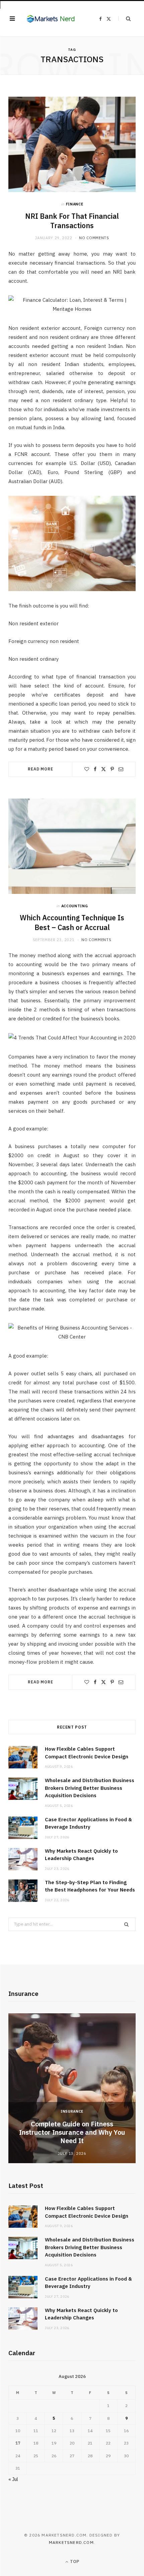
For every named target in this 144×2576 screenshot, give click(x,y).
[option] (72, 2088)
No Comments (94, 238)
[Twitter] (103, 769)
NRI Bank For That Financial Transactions (72, 221)
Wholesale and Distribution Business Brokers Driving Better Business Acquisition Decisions (90, 1788)
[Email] (121, 769)
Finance (75, 204)
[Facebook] (95, 769)
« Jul (13, 2479)
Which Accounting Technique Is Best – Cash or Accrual (72, 923)
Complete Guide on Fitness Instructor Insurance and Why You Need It (72, 2132)
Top (74, 2561)
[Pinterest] (112, 769)
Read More (41, 769)
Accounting (75, 906)
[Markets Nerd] (51, 19)
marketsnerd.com (71, 2542)
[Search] (124, 19)
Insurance (72, 2111)
